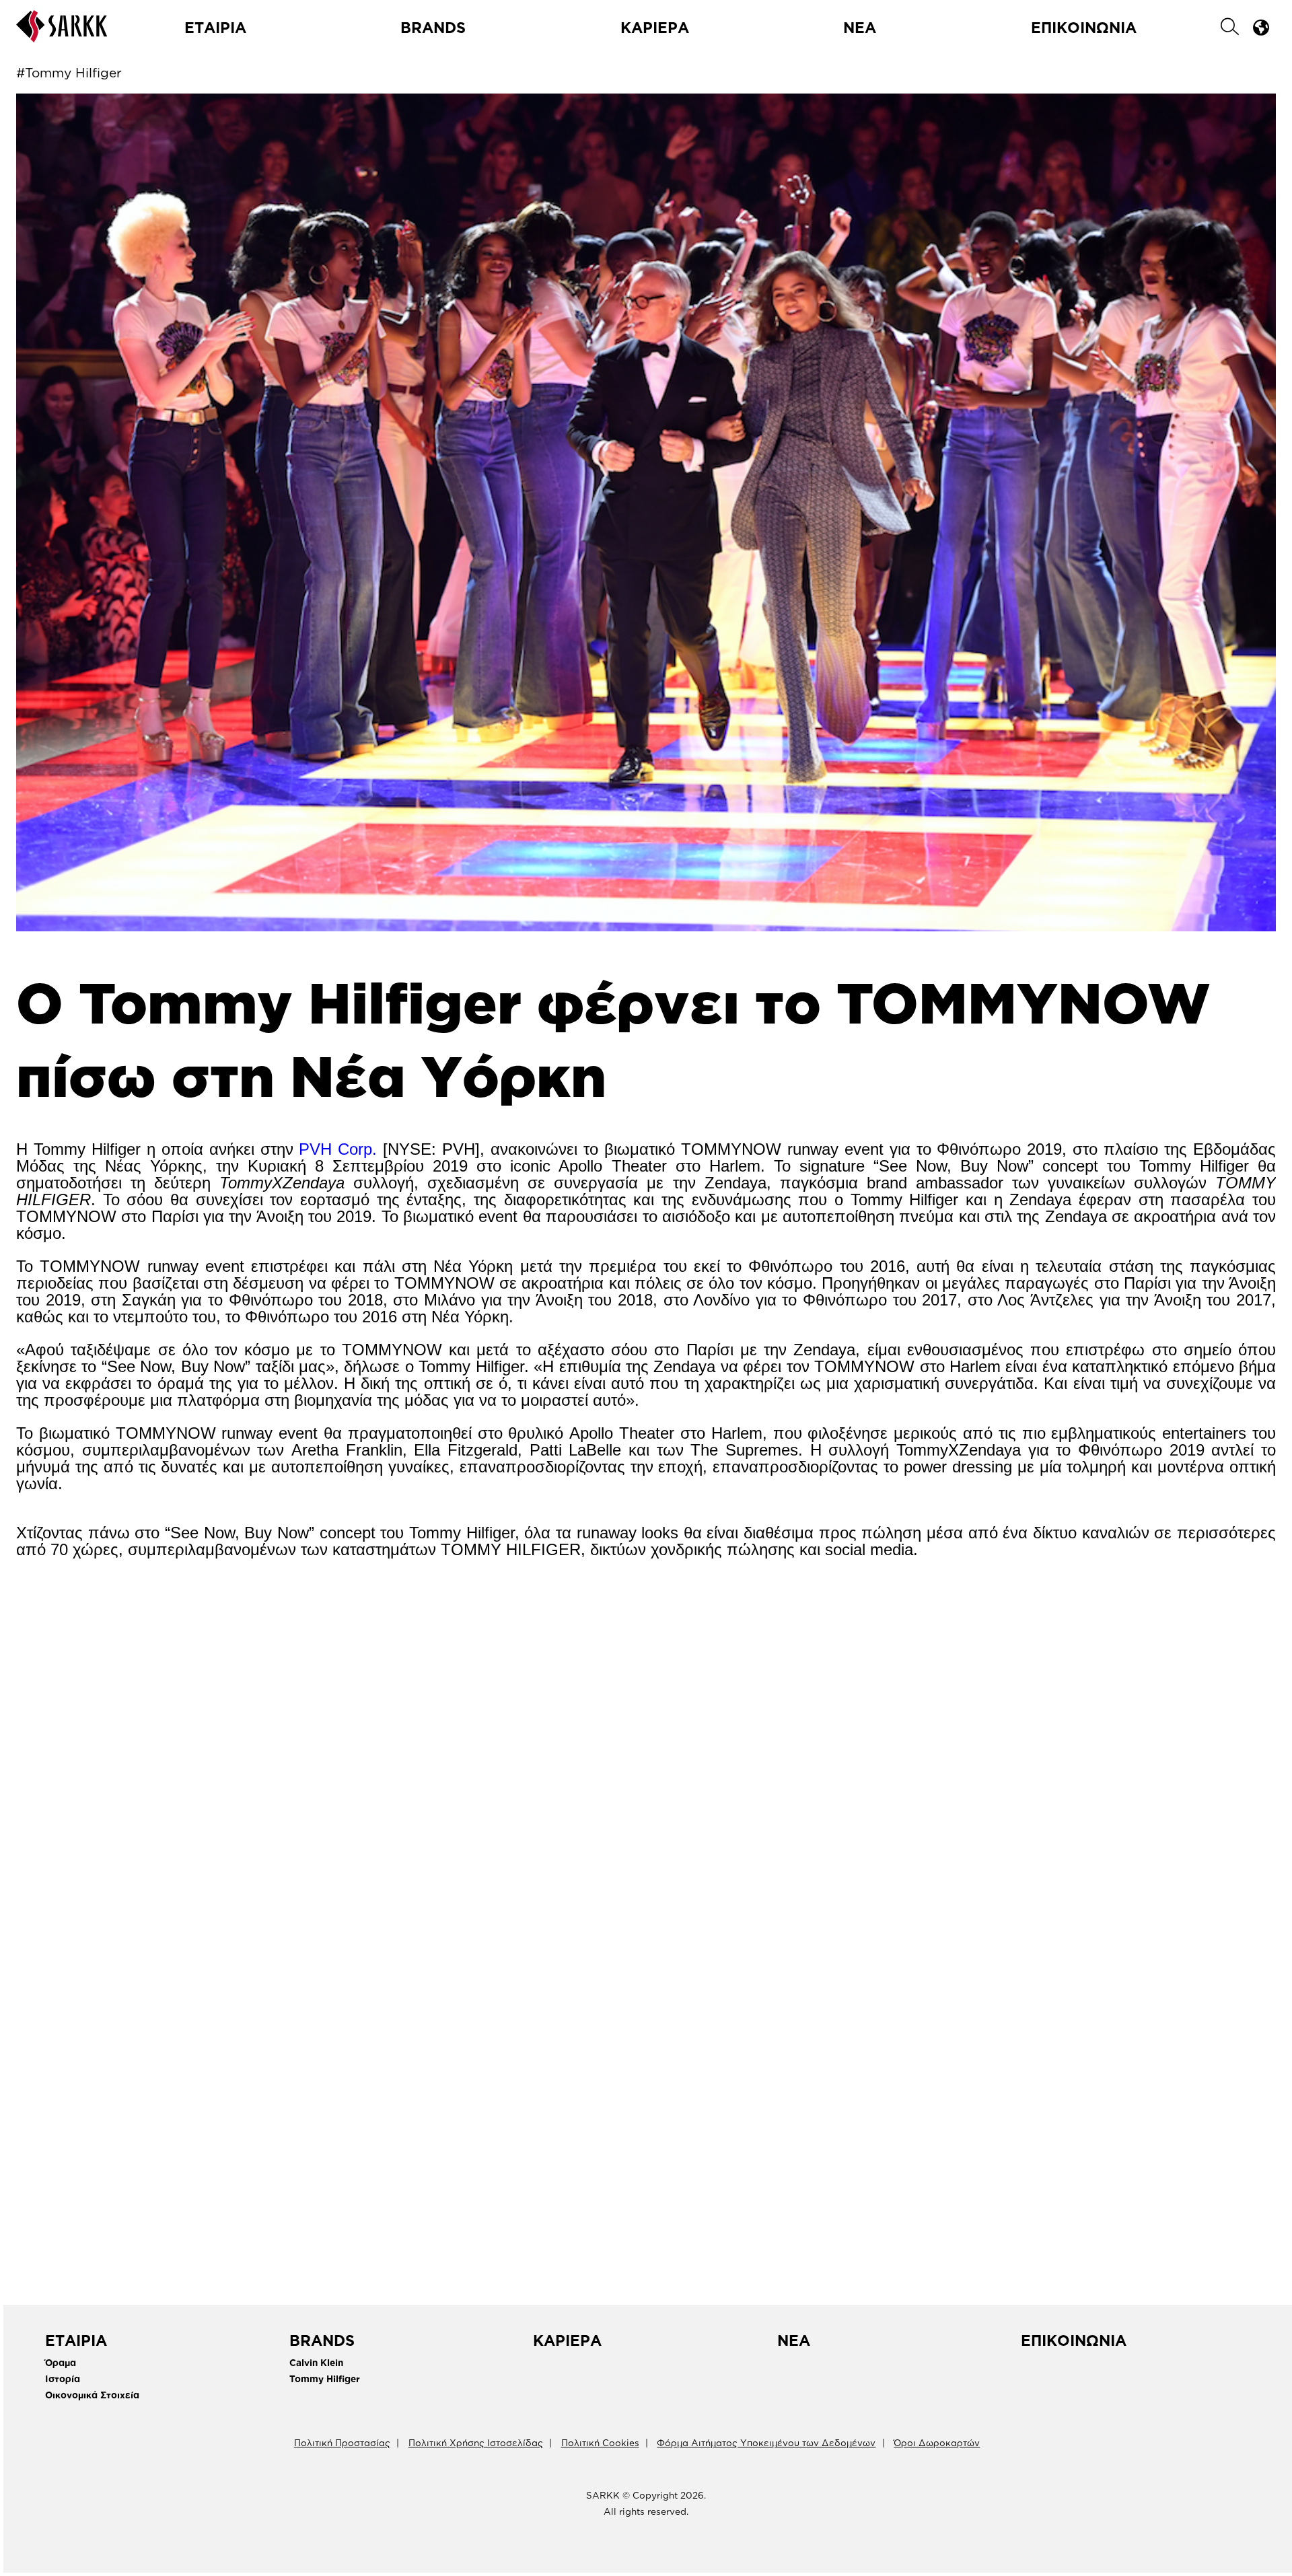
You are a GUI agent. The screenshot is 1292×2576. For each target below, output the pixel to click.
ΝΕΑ (860, 27)
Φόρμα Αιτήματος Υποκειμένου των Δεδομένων (766, 2442)
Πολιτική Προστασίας (342, 2442)
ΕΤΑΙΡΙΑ (215, 27)
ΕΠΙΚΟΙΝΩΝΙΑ (1084, 27)
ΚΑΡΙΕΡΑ (655, 27)
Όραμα (61, 2362)
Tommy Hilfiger (325, 2378)
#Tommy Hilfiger (69, 72)
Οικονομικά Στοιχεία (92, 2395)
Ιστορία (63, 2378)
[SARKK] (62, 36)
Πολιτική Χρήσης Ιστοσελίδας (476, 2442)
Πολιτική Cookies (600, 2442)
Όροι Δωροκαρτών (937, 2442)
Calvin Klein (316, 2362)
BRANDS (433, 27)
